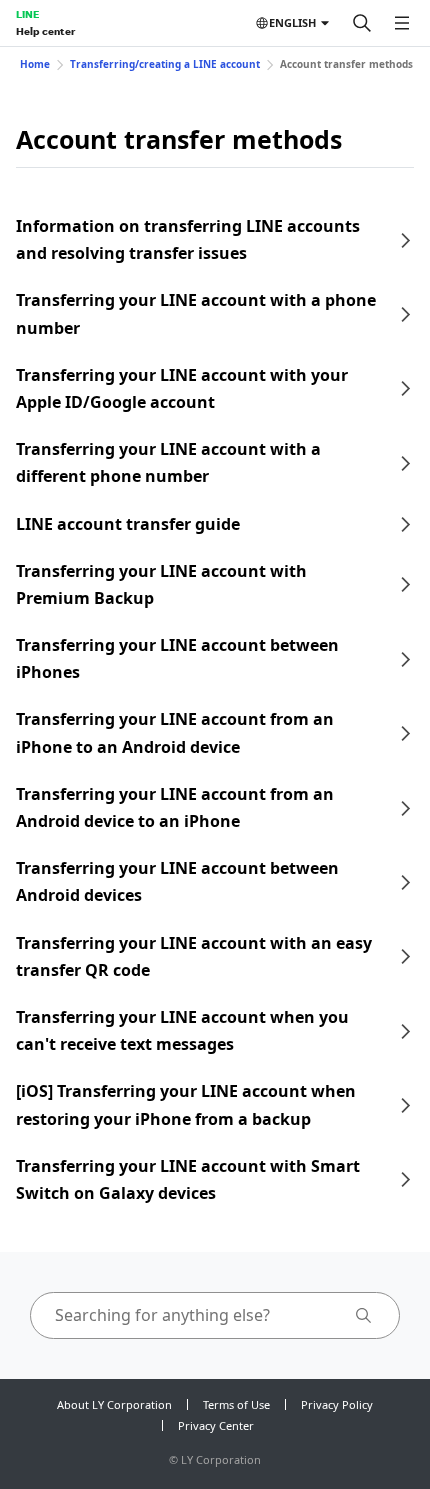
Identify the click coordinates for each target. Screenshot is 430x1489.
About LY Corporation (114, 1404)
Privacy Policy (337, 1404)
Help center (45, 31)
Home (35, 64)
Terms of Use (236, 1404)
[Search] (362, 23)
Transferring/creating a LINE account (165, 64)
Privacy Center (216, 1425)
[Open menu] (402, 23)
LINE (27, 14)
